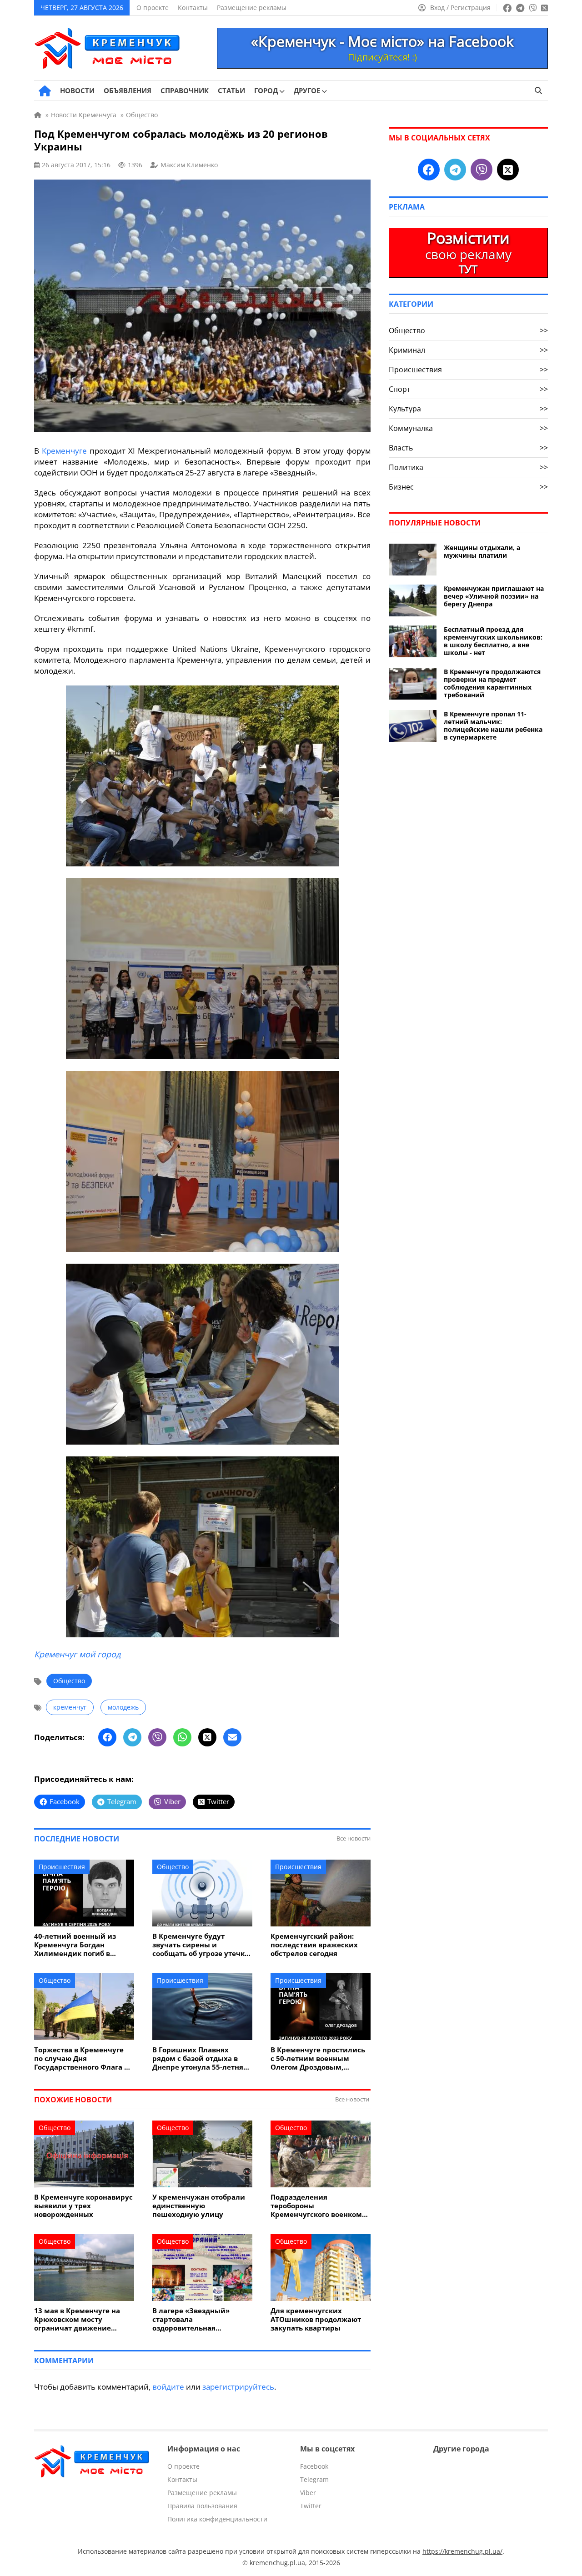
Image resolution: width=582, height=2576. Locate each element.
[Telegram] (132, 1737)
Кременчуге (64, 451)
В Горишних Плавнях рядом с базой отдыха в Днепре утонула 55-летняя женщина (200, 2058)
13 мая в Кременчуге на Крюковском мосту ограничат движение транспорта (77, 2319)
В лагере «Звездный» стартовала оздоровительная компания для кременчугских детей (192, 2319)
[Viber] (157, 1737)
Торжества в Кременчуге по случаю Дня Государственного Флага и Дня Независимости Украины (82, 2058)
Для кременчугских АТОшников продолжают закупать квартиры (316, 2319)
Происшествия (62, 1867)
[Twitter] (207, 1737)
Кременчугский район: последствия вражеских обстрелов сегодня (314, 1945)
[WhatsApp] (182, 1737)
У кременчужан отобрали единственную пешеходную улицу (199, 2206)
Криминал (468, 350)
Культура (468, 409)
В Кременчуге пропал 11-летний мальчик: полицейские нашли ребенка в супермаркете (493, 725)
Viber (308, 2493)
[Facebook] (107, 1737)
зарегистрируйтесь (238, 2387)
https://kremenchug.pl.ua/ (462, 2551)
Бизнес (468, 487)
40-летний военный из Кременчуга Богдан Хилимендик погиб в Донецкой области (75, 1945)
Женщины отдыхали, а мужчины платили (482, 551)
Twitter (311, 2506)
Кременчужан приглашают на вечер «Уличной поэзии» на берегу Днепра (494, 596)
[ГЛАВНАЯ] (45, 91)
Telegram (314, 2479)
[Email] (232, 1737)
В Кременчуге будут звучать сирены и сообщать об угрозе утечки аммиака (201, 1945)
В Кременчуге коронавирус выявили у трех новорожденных (83, 2206)
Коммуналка (468, 428)
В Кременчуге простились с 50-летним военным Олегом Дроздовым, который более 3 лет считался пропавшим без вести (318, 2058)
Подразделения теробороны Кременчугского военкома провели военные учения (318, 2206)
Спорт (468, 389)
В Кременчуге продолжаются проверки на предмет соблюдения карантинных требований (492, 683)
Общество (69, 1681)
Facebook (314, 2466)
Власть (468, 448)
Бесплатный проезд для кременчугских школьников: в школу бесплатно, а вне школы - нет (493, 641)
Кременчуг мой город (77, 1654)
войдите (168, 2387)
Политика (468, 467)
